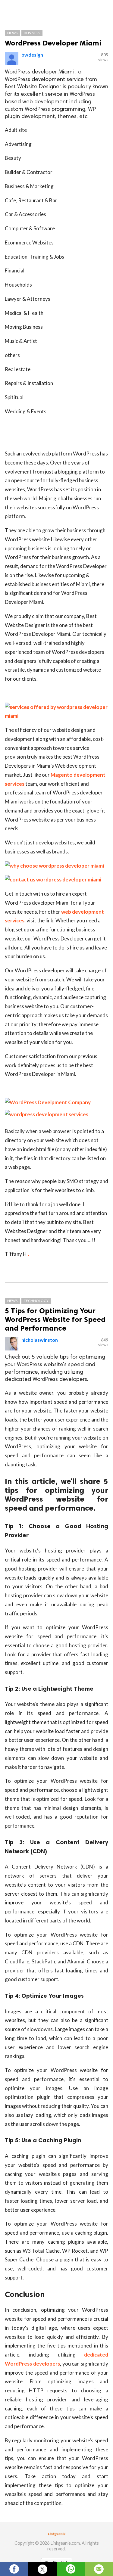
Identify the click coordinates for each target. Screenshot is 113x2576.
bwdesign (32, 55)
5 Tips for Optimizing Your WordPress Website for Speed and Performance (55, 1319)
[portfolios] (47, 1114)
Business (32, 33)
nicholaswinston (40, 1340)
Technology (36, 1301)
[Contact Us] (48, 1102)
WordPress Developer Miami (53, 43)
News (12, 33)
